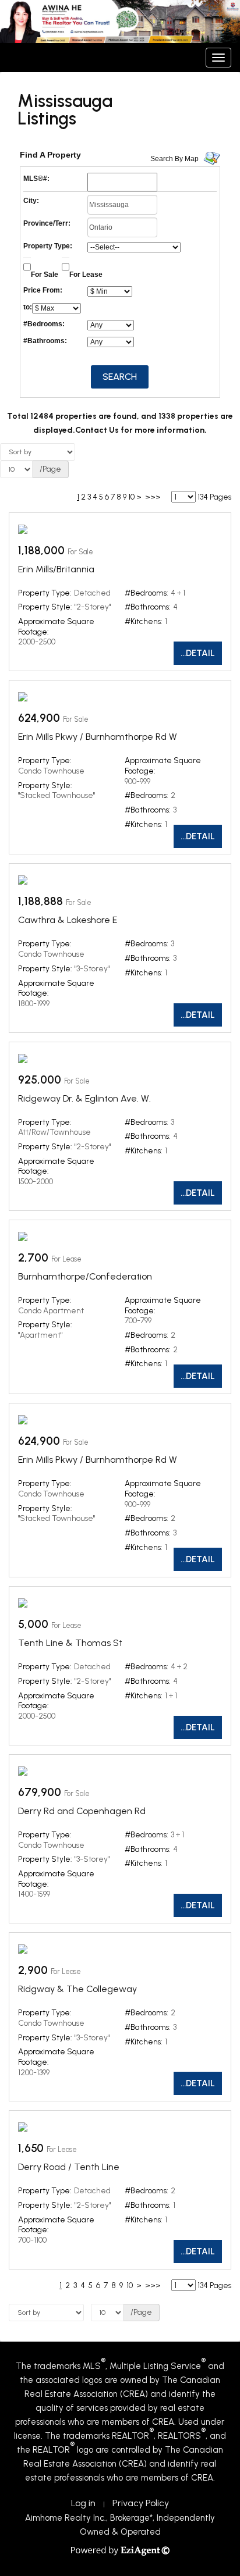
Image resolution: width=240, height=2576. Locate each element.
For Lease (86, 275)
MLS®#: (36, 179)
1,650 (31, 2148)
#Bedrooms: (44, 324)
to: (28, 307)
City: (31, 201)
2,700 (33, 1258)
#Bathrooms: (45, 341)
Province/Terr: (47, 223)
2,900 (33, 1970)
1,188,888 (40, 901)
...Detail (198, 653)
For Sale (45, 275)
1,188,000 (41, 551)
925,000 (40, 1080)
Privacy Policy (141, 2503)
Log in (83, 2503)
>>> (153, 497)
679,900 (40, 1792)
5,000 (33, 1624)
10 (131, 497)
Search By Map (174, 159)
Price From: (43, 290)
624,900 (39, 718)
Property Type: (48, 246)
